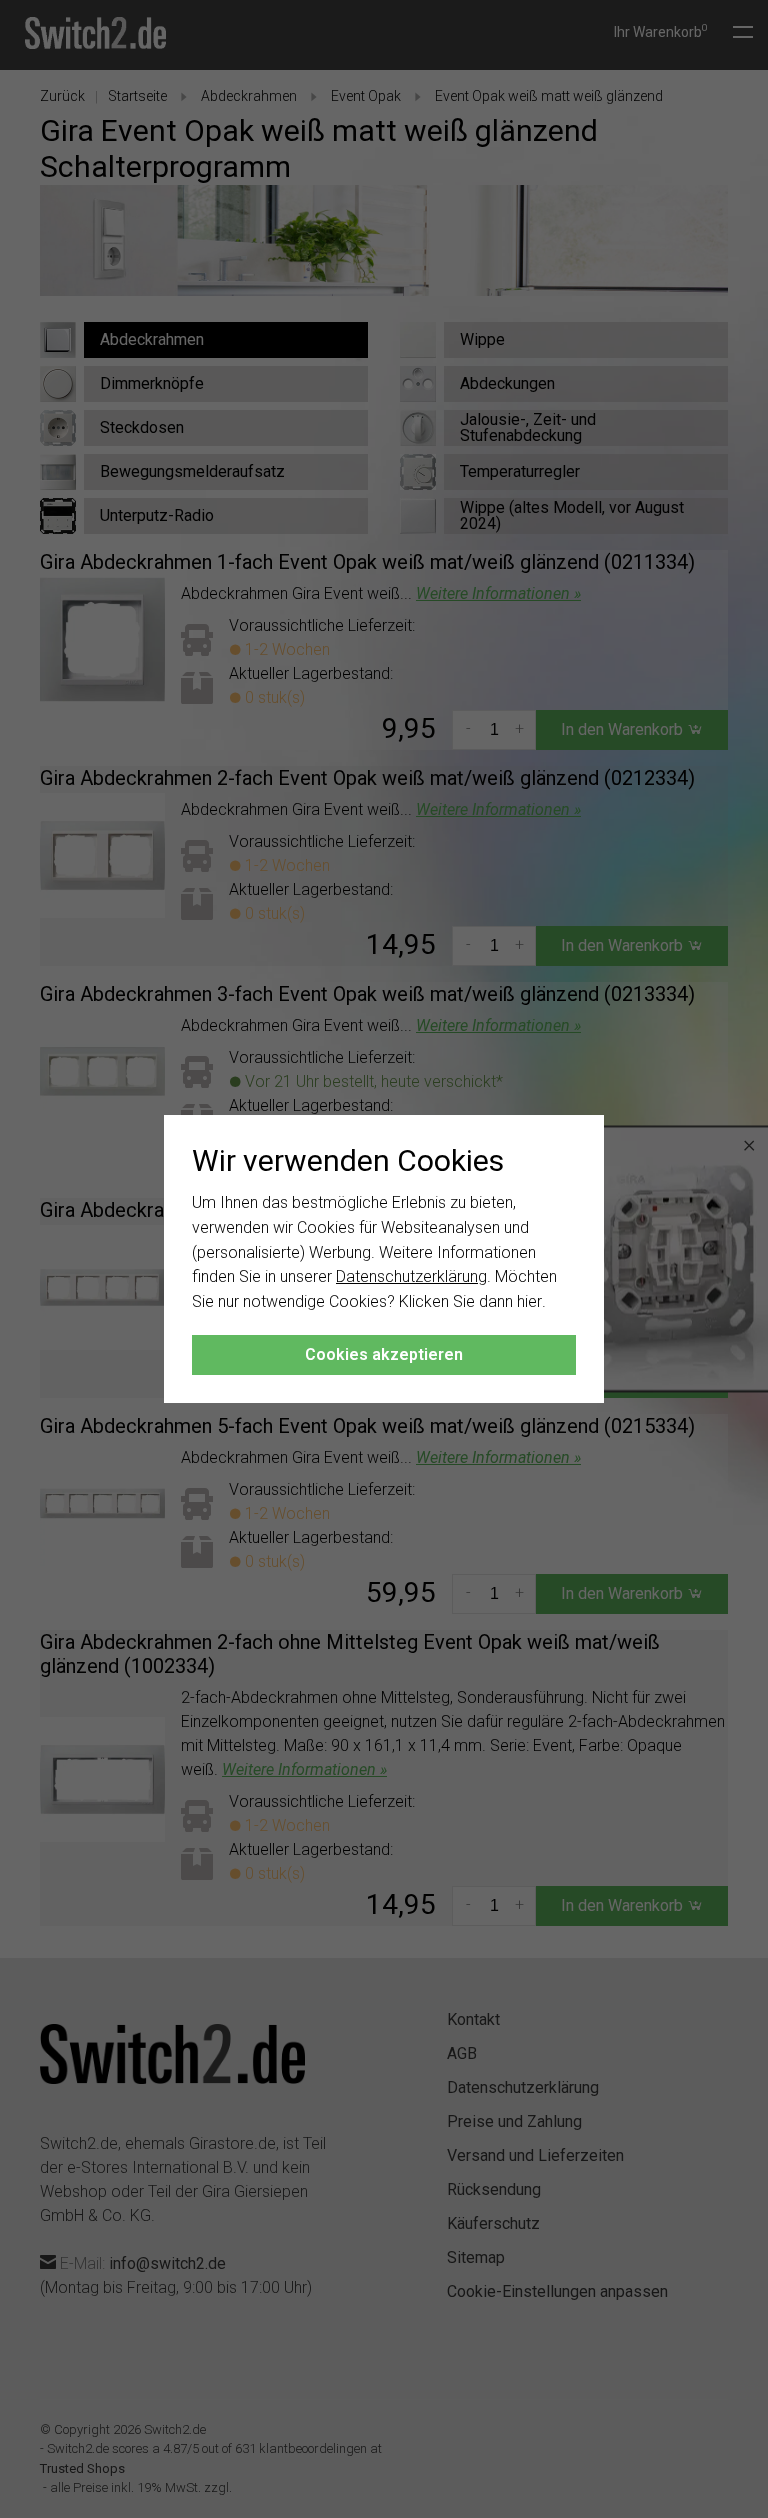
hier (529, 1301)
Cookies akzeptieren (384, 1354)
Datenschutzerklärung (411, 1276)
